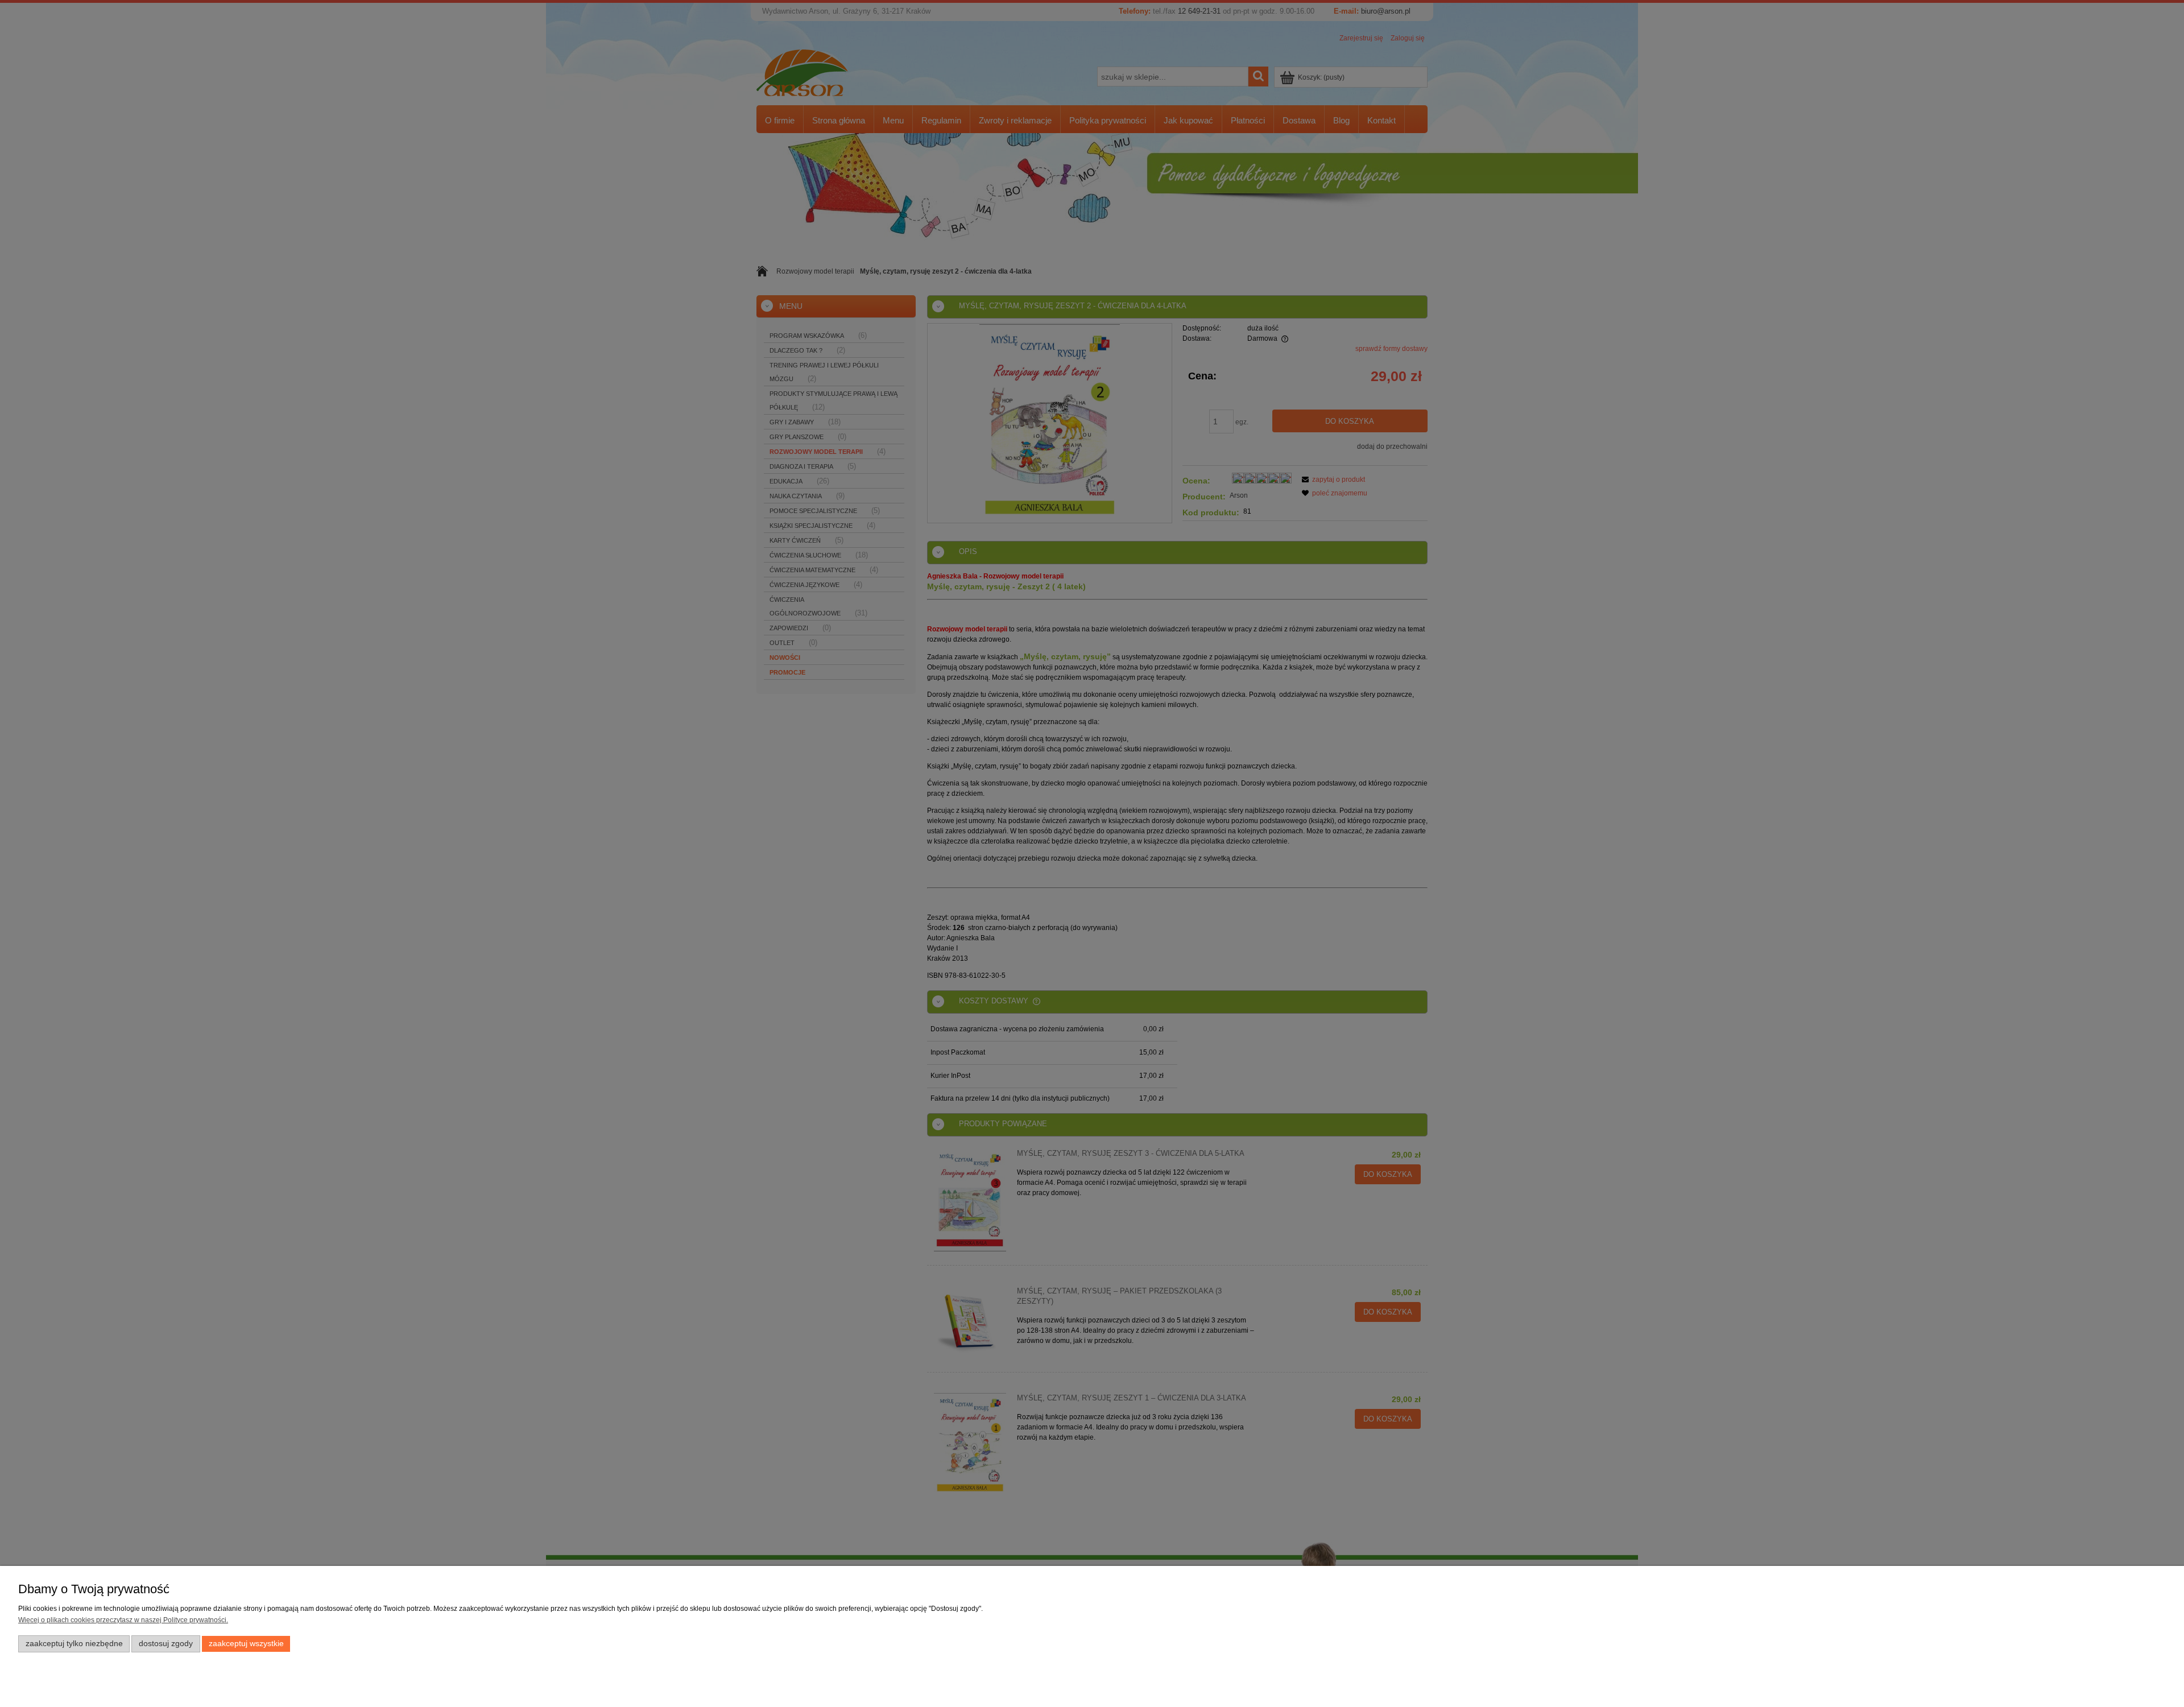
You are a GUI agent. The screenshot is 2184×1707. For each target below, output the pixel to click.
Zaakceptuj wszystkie (246, 1644)
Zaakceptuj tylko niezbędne (74, 1644)
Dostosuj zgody (166, 1644)
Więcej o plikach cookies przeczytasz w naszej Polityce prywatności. (123, 1620)
